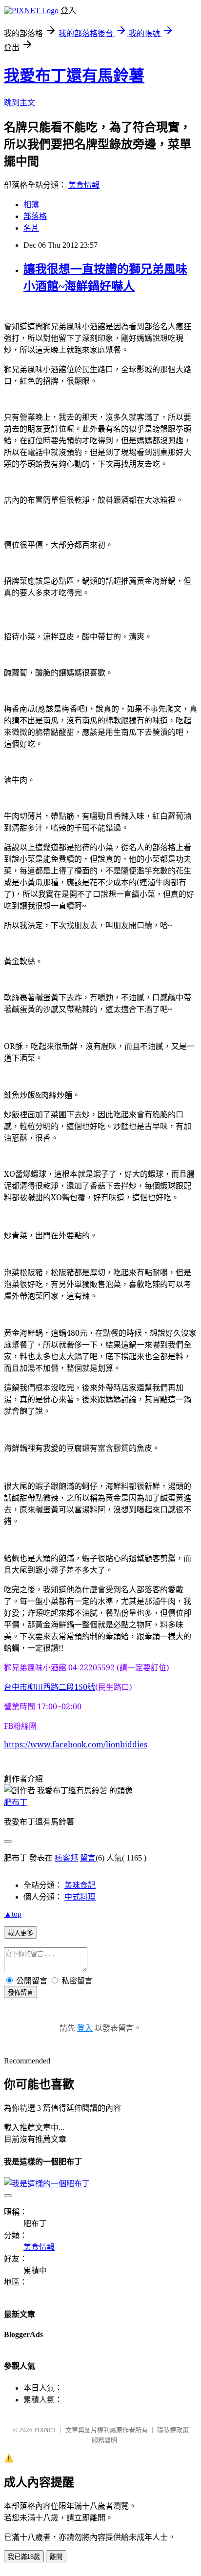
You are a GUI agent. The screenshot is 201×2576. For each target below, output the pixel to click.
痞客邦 (66, 1858)
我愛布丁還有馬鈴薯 (74, 76)
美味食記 (80, 1885)
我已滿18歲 (24, 2557)
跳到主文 (20, 103)
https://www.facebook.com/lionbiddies (76, 1744)
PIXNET (45, 2430)
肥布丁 (16, 1802)
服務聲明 (104, 2440)
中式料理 (80, 1897)
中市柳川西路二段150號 (50, 1687)
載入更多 (20, 1933)
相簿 (31, 205)
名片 (31, 228)
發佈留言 (20, 1992)
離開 (56, 2557)
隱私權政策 (173, 2430)
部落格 (35, 216)
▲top (13, 1914)
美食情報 (84, 185)
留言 (88, 1858)
